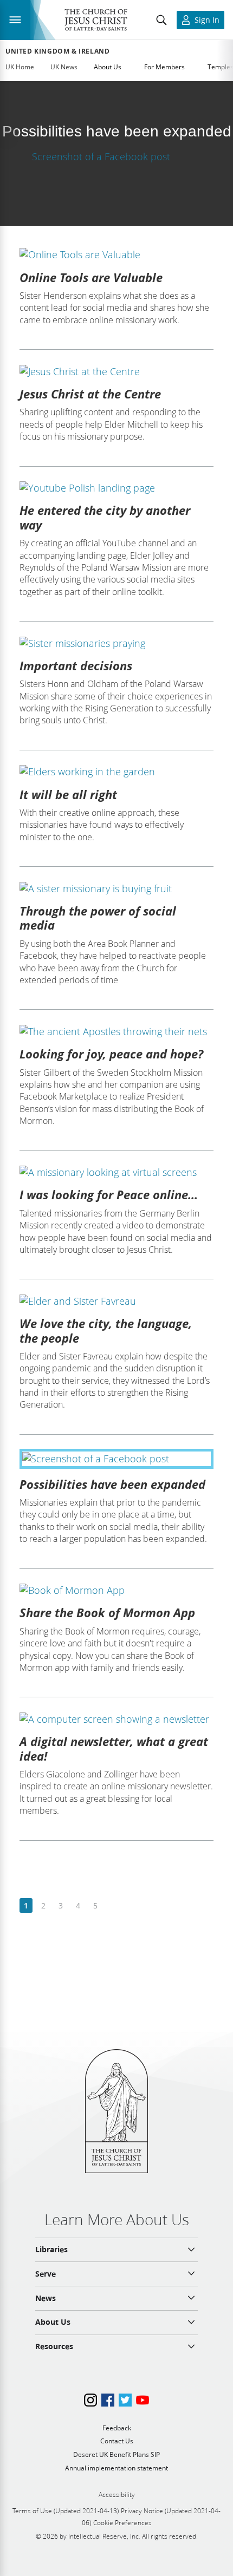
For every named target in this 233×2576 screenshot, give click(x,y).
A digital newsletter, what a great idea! (114, 1748)
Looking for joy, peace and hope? (111, 1054)
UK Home (20, 67)
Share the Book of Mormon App (107, 1612)
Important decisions (76, 665)
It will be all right (68, 794)
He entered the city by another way (105, 517)
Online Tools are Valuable (91, 277)
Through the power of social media (98, 918)
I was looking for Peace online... (109, 1194)
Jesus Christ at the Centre (90, 394)
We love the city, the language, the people (106, 1330)
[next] (112, 1906)
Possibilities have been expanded (112, 1484)
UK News (64, 67)
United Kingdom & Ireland (57, 51)
